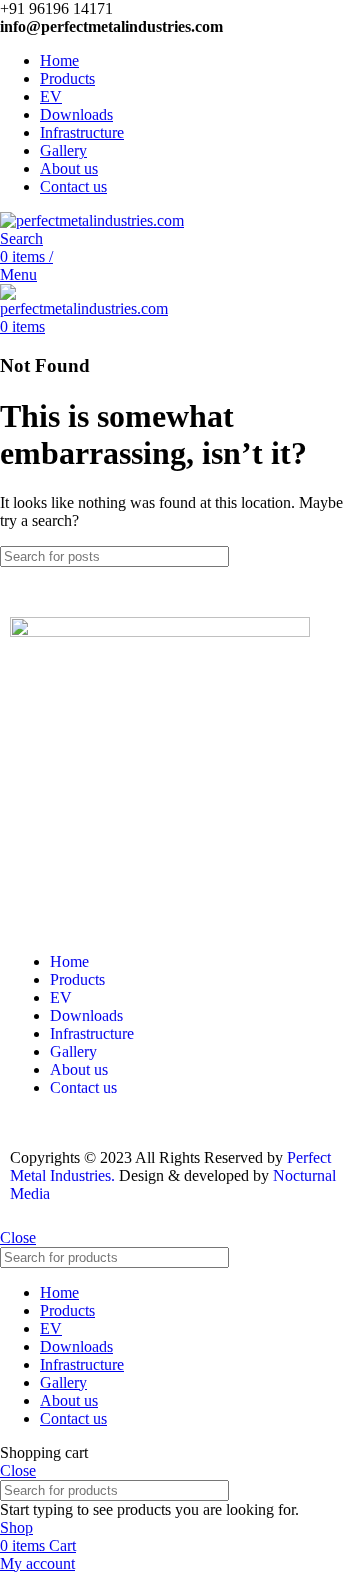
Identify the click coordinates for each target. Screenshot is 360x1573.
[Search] (337, 556)
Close (18, 1237)
